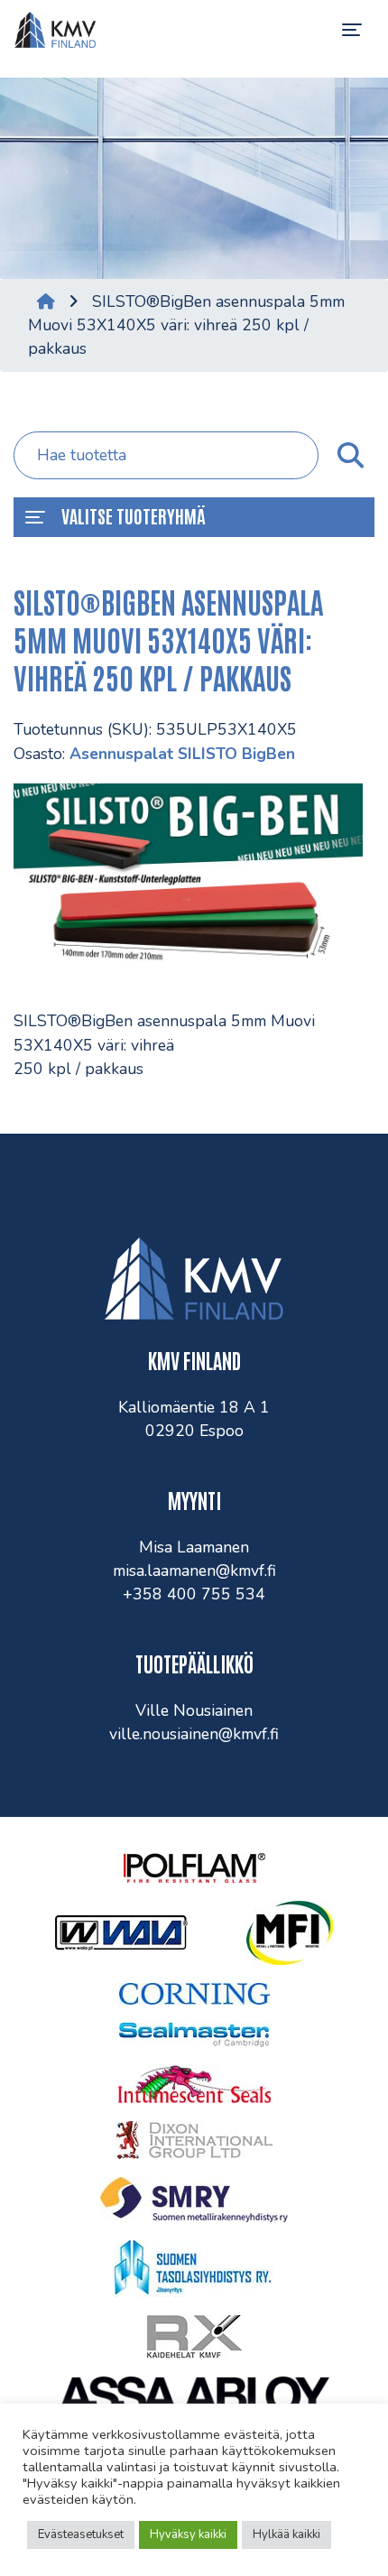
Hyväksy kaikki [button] (188, 2534)
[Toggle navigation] (352, 30)
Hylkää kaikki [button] (286, 2534)
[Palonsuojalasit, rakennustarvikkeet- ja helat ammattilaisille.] (55, 30)
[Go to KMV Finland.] (46, 301)
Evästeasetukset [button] (81, 2534)
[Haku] (349, 456)
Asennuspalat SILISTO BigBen (182, 754)
